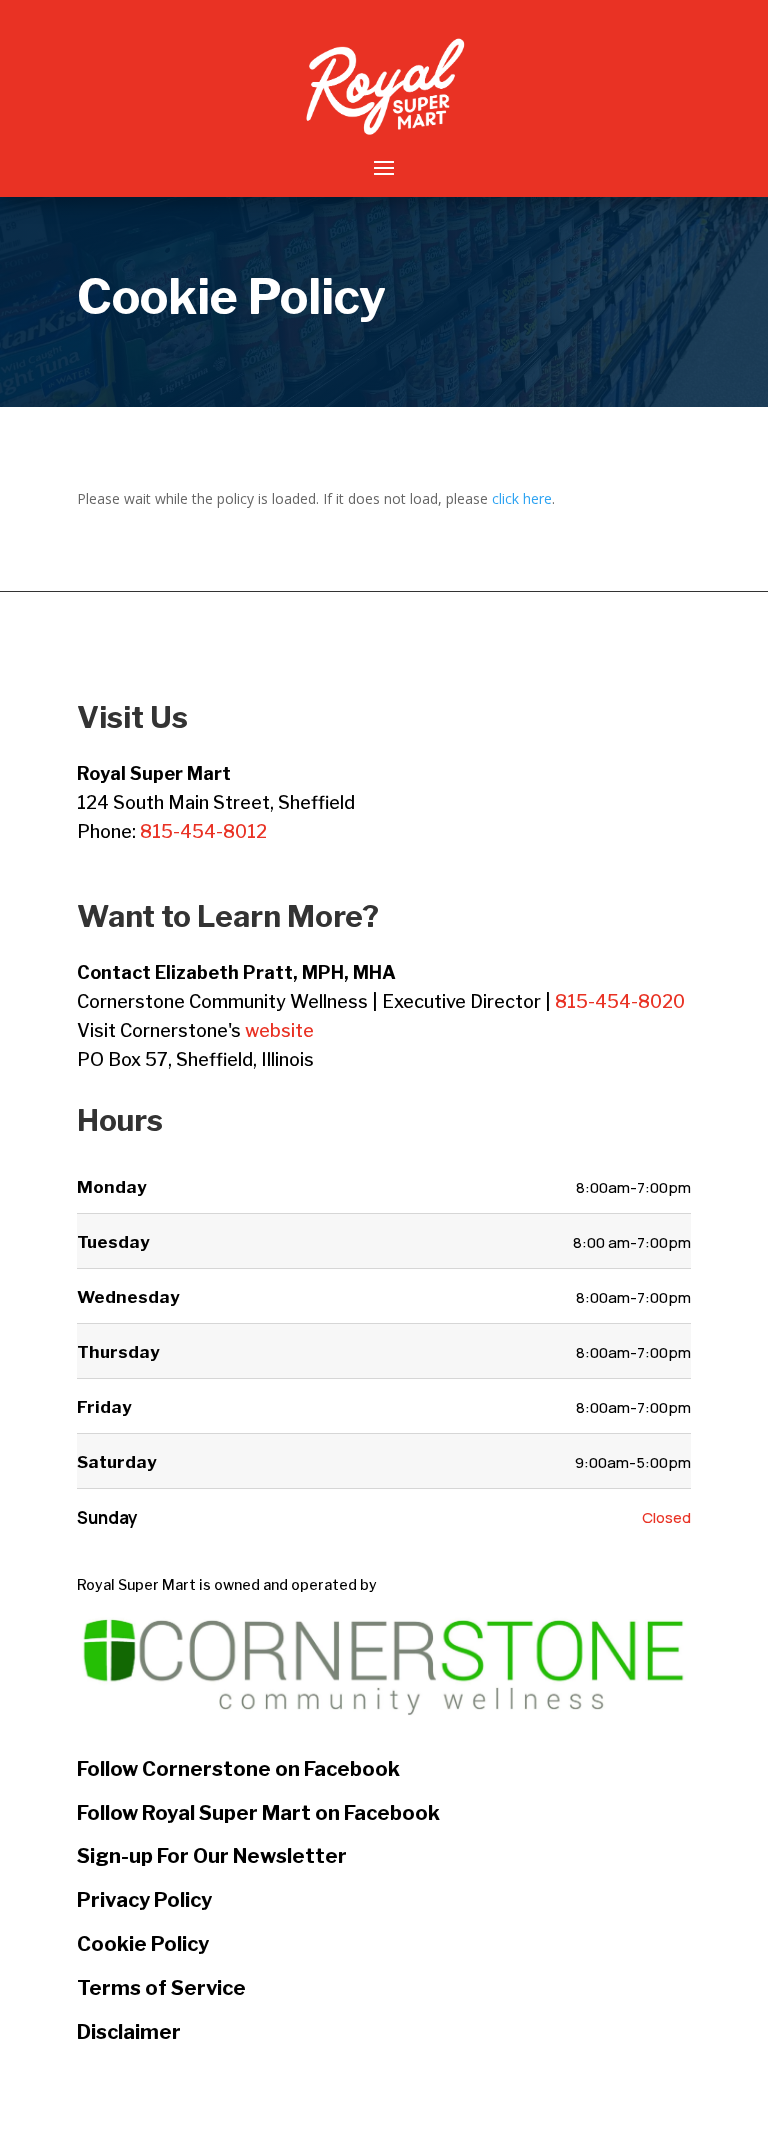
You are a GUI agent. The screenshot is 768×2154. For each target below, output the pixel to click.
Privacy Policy (144, 1900)
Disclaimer (129, 2032)
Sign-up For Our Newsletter (212, 1856)
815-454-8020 (620, 1001)
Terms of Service (161, 1988)
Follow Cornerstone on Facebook (238, 1769)
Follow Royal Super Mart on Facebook (258, 1813)
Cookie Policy (143, 1944)
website (279, 1030)
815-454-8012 (203, 831)
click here (522, 498)
